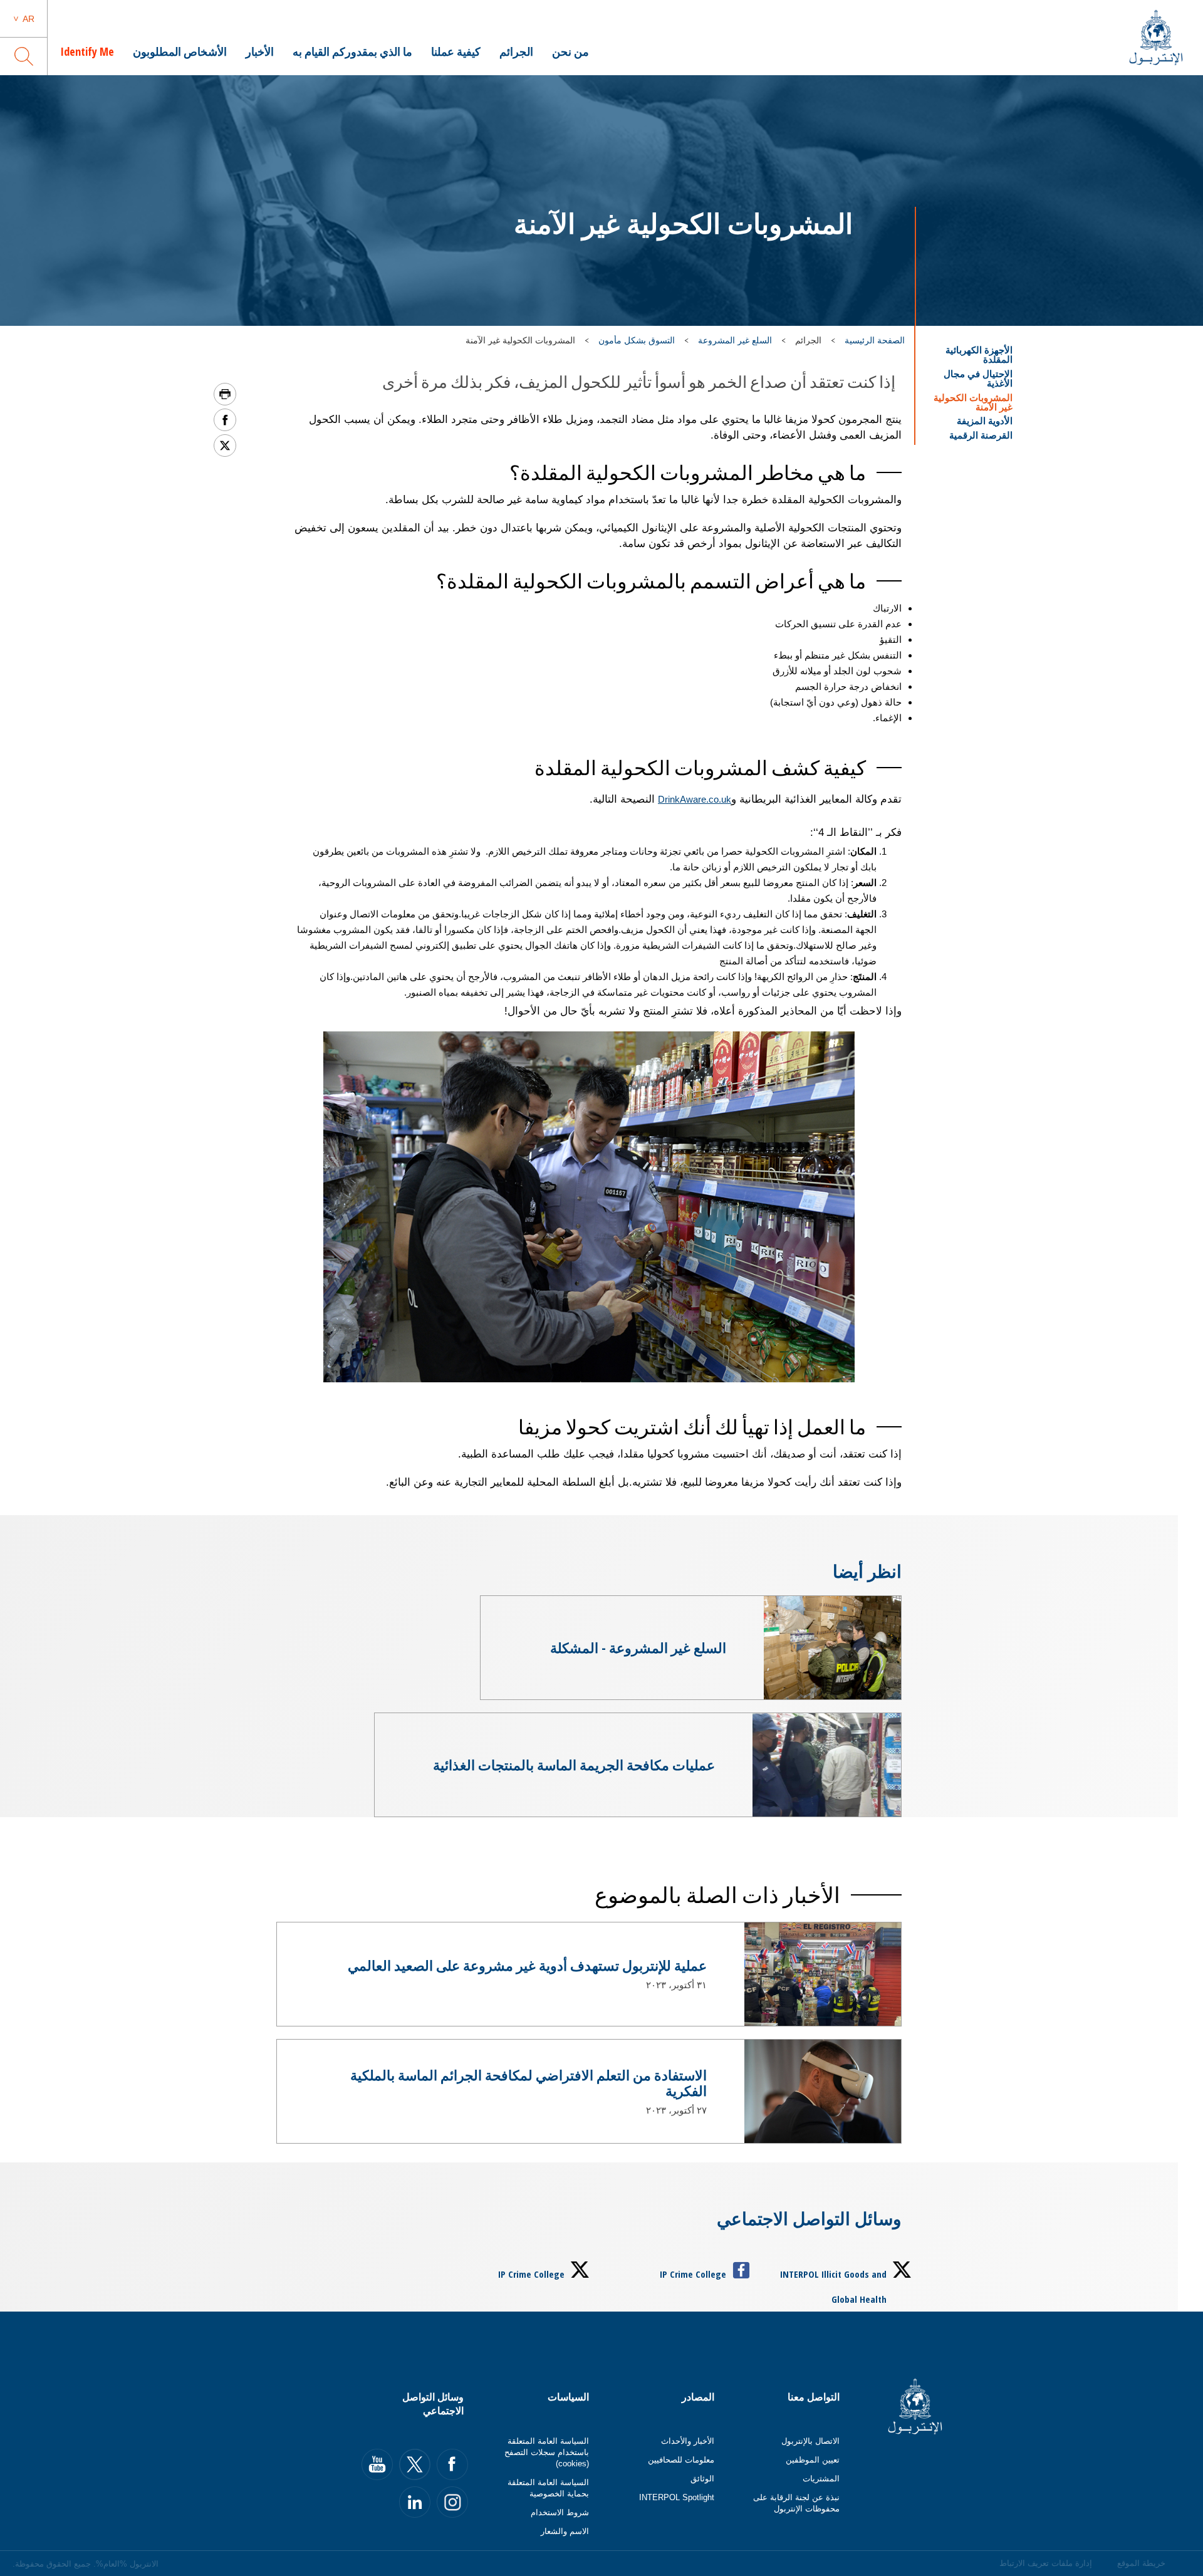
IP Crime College (693, 2274)
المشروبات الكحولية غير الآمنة (973, 402)
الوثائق (702, 2479)
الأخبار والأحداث (688, 2441)
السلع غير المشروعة (735, 340)
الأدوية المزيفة (985, 421)
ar (29, 19)
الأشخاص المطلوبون (180, 51)
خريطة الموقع (1141, 2563)
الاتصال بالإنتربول (810, 2441)
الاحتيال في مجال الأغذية (978, 378)
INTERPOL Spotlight (677, 2497)
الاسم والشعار (565, 2531)
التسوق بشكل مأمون (637, 340)
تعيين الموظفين (813, 2460)
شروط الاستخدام (560, 2512)
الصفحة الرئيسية (875, 340)
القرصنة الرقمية (981, 435)
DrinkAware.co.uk (695, 799)
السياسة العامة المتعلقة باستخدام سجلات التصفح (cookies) (547, 2452)
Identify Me (87, 51)
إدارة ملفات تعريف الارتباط (1046, 2563)
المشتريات (821, 2479)
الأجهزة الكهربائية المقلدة (979, 355)
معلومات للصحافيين (681, 2460)
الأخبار (260, 51)
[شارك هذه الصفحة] (225, 420)
